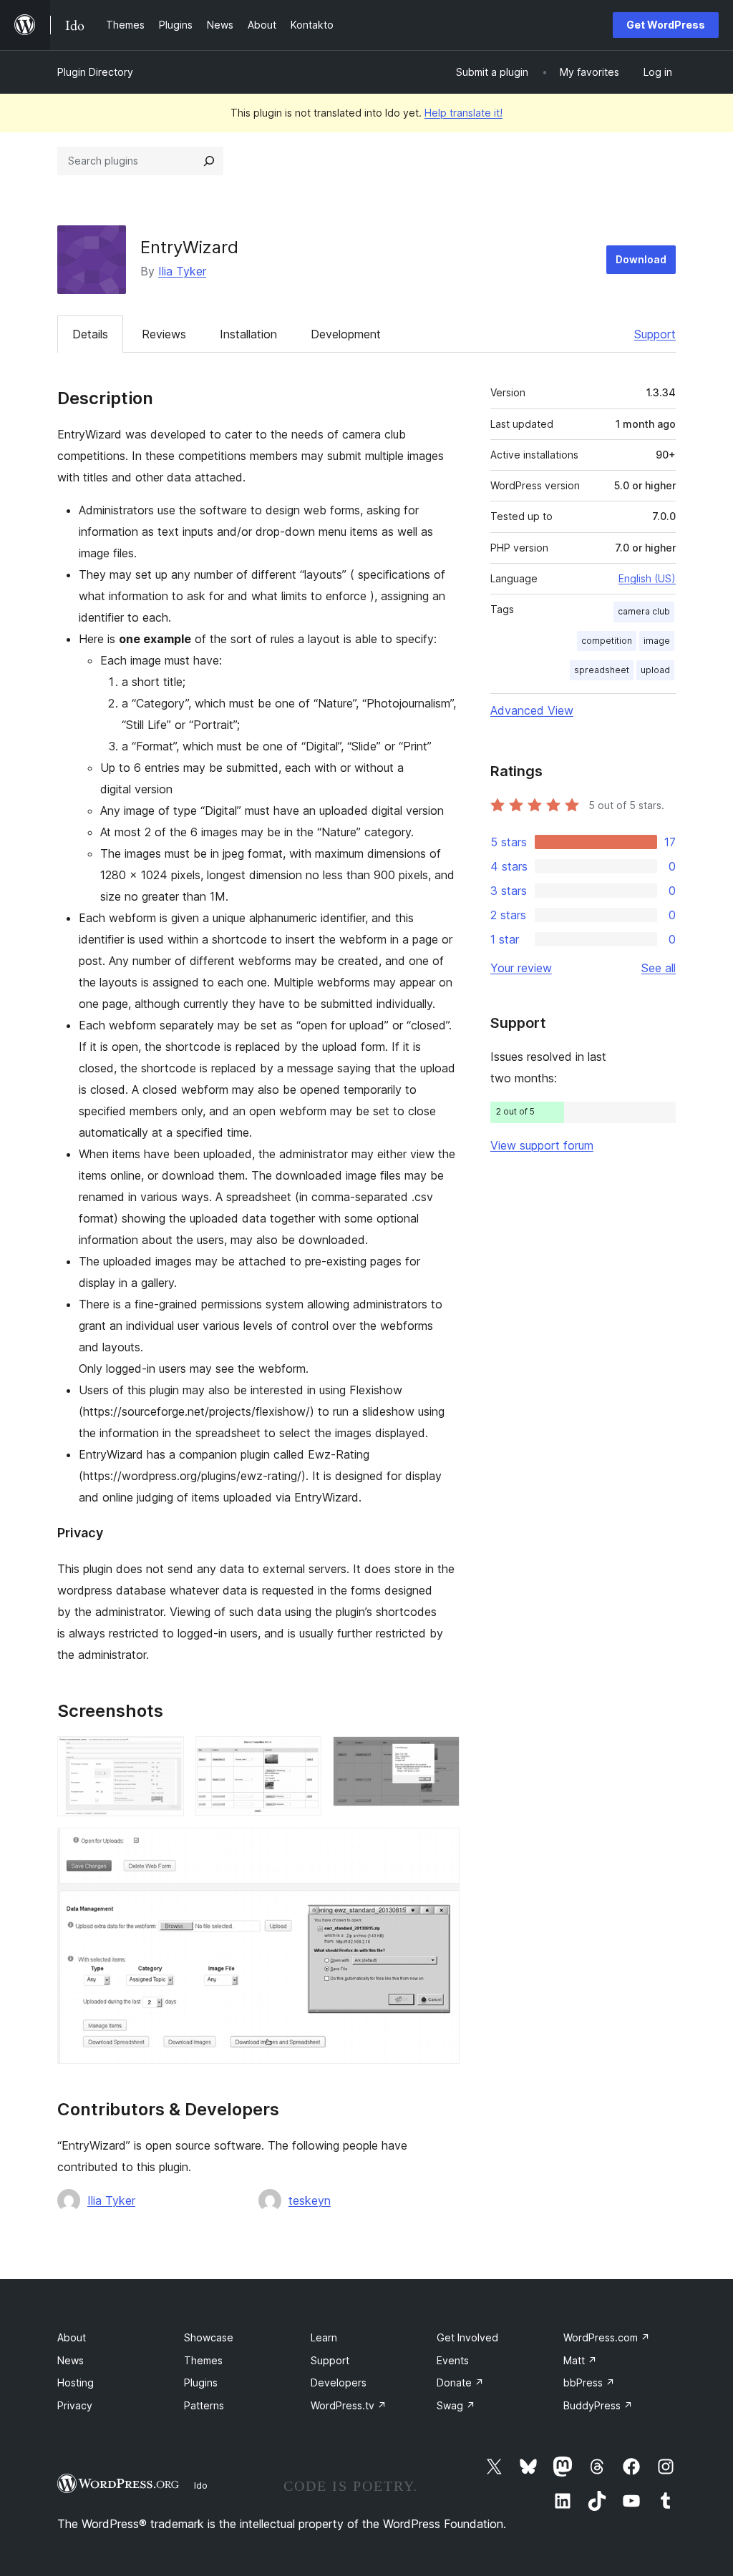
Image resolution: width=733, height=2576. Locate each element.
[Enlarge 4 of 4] (440, 1847)
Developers (339, 2382)
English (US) (647, 578)
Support (655, 334)
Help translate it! (463, 113)
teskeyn (310, 2200)
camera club (644, 611)
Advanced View (532, 710)
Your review (521, 968)
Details (90, 334)
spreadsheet (602, 670)
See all (659, 968)
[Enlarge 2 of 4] (302, 1755)
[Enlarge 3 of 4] (440, 1755)
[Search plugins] (209, 161)
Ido (201, 2485)
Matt (580, 2360)
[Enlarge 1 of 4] (165, 1755)
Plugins (201, 2382)
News (71, 2360)
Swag (456, 2405)
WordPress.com (607, 2337)
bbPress (589, 2382)
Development (346, 334)
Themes (203, 2360)
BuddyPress (598, 2405)
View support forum (542, 1145)
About (72, 2337)
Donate (460, 2382)
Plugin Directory (95, 72)
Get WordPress (666, 25)
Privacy (75, 2405)
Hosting (76, 2382)
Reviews (164, 334)
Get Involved (467, 2337)
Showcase (209, 2337)
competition (607, 641)
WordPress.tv (349, 2405)
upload (655, 670)
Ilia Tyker (182, 271)
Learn (324, 2337)
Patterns (204, 2405)
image (657, 641)
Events (453, 2360)
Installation (248, 334)
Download (641, 259)
